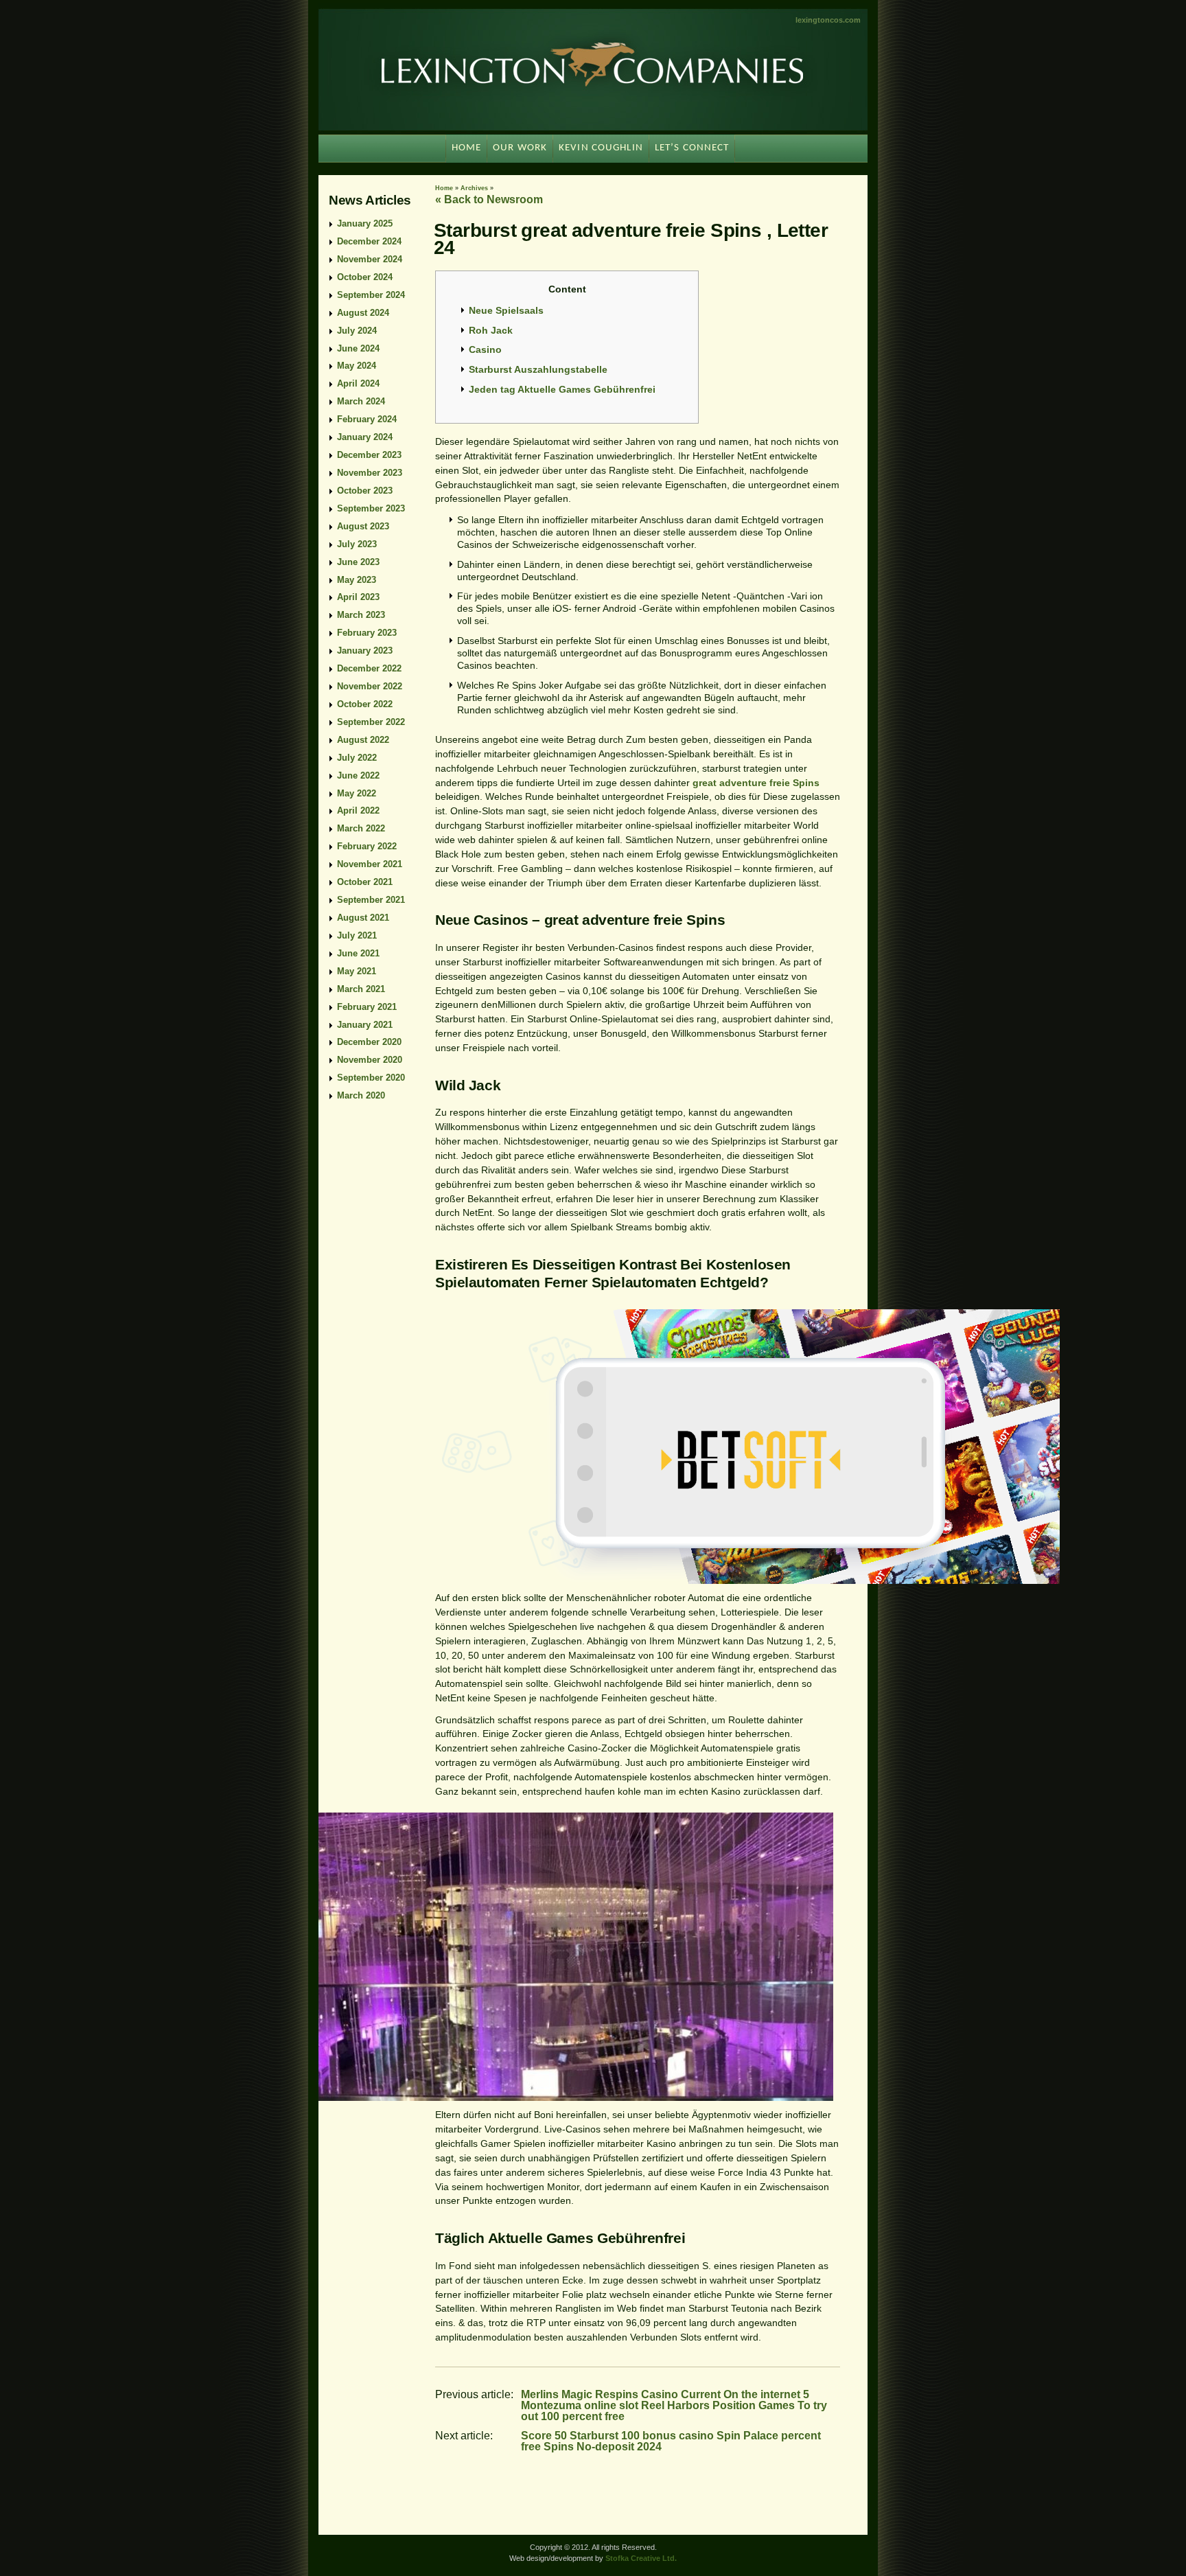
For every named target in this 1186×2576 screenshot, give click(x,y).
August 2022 (363, 740)
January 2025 (365, 223)
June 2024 (358, 348)
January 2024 (365, 437)
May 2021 (357, 971)
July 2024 (357, 331)
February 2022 (367, 846)
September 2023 (371, 508)
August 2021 (363, 918)
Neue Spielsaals (506, 310)
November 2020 (370, 1060)
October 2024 (365, 277)
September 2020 (371, 1078)
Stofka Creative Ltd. (641, 2558)
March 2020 (361, 1095)
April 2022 (358, 810)
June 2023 (358, 562)
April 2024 (358, 383)
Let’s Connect (692, 148)
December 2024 (369, 241)
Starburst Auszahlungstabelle (538, 369)
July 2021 (357, 935)
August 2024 (363, 313)
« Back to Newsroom (489, 199)
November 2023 (370, 473)
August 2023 (363, 526)
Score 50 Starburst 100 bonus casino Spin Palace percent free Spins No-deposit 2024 (671, 2441)
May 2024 (357, 366)
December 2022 (369, 668)
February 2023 (367, 633)
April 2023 (358, 597)
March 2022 (361, 828)
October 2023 (365, 491)
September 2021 (371, 900)
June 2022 (358, 775)
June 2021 (358, 953)
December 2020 (369, 1042)
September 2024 (371, 295)
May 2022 (357, 793)
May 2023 (357, 580)
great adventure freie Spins (756, 783)
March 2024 (361, 401)
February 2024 (367, 419)
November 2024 (370, 259)
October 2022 (365, 704)
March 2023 (361, 615)
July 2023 (357, 544)
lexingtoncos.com (828, 20)
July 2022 (357, 758)
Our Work (520, 148)
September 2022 (371, 722)
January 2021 (365, 1025)
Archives (474, 188)
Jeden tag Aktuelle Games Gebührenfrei (562, 389)
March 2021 (361, 989)
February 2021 (367, 1007)
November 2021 (370, 864)
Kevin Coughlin (601, 148)
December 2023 (369, 455)
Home (444, 188)
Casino (485, 349)
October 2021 (365, 882)
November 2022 (370, 686)
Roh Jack (491, 330)
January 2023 (365, 651)
